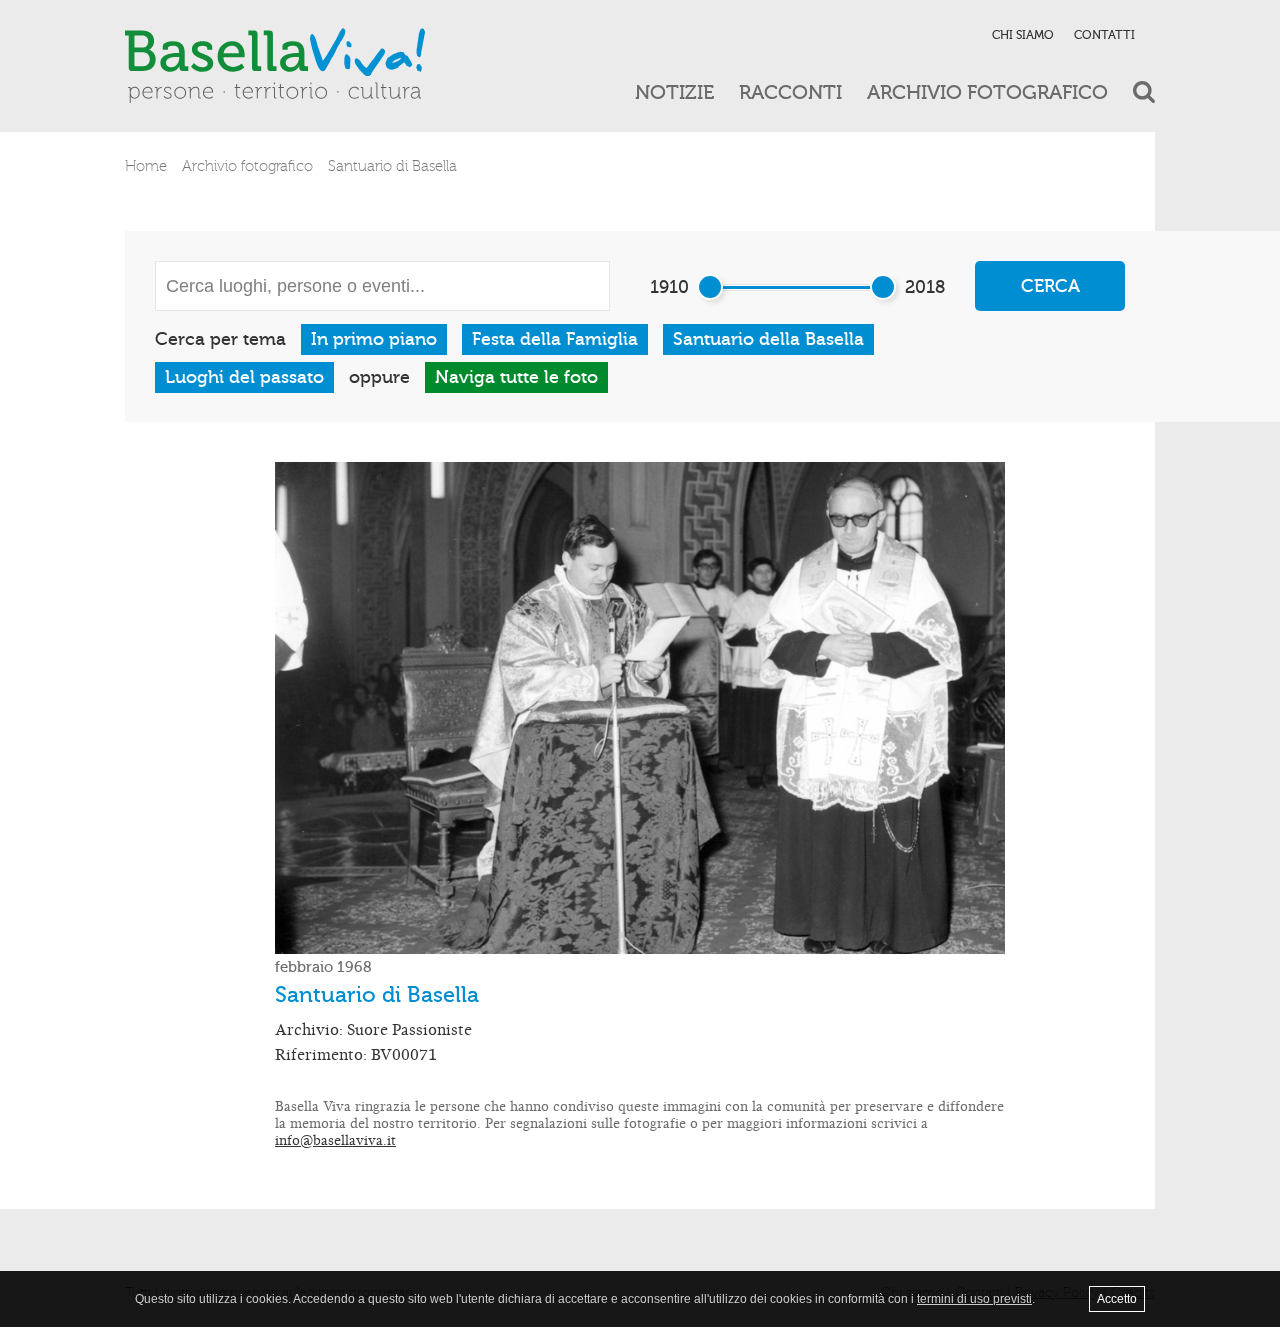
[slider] (710, 287)
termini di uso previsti (974, 1299)
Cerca (1050, 286)
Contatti (1104, 35)
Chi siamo (1023, 35)
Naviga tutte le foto (516, 377)
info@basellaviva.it (335, 1140)
